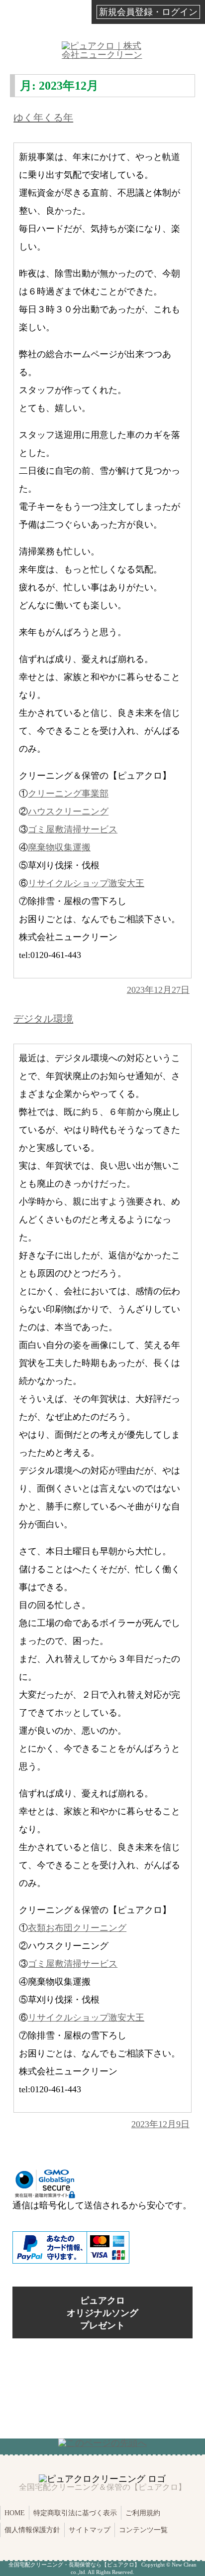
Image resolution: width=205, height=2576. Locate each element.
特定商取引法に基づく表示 (75, 2513)
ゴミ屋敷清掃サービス (73, 829)
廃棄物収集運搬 (59, 847)
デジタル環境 (43, 1019)
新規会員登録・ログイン (148, 12)
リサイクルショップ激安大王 (86, 883)
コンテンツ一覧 (143, 2530)
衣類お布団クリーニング (77, 1928)
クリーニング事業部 (68, 794)
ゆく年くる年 (43, 118)
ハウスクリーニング (68, 812)
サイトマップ (90, 2530)
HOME (15, 2513)
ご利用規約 (143, 2513)
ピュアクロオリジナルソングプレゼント (102, 2312)
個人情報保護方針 (32, 2530)
